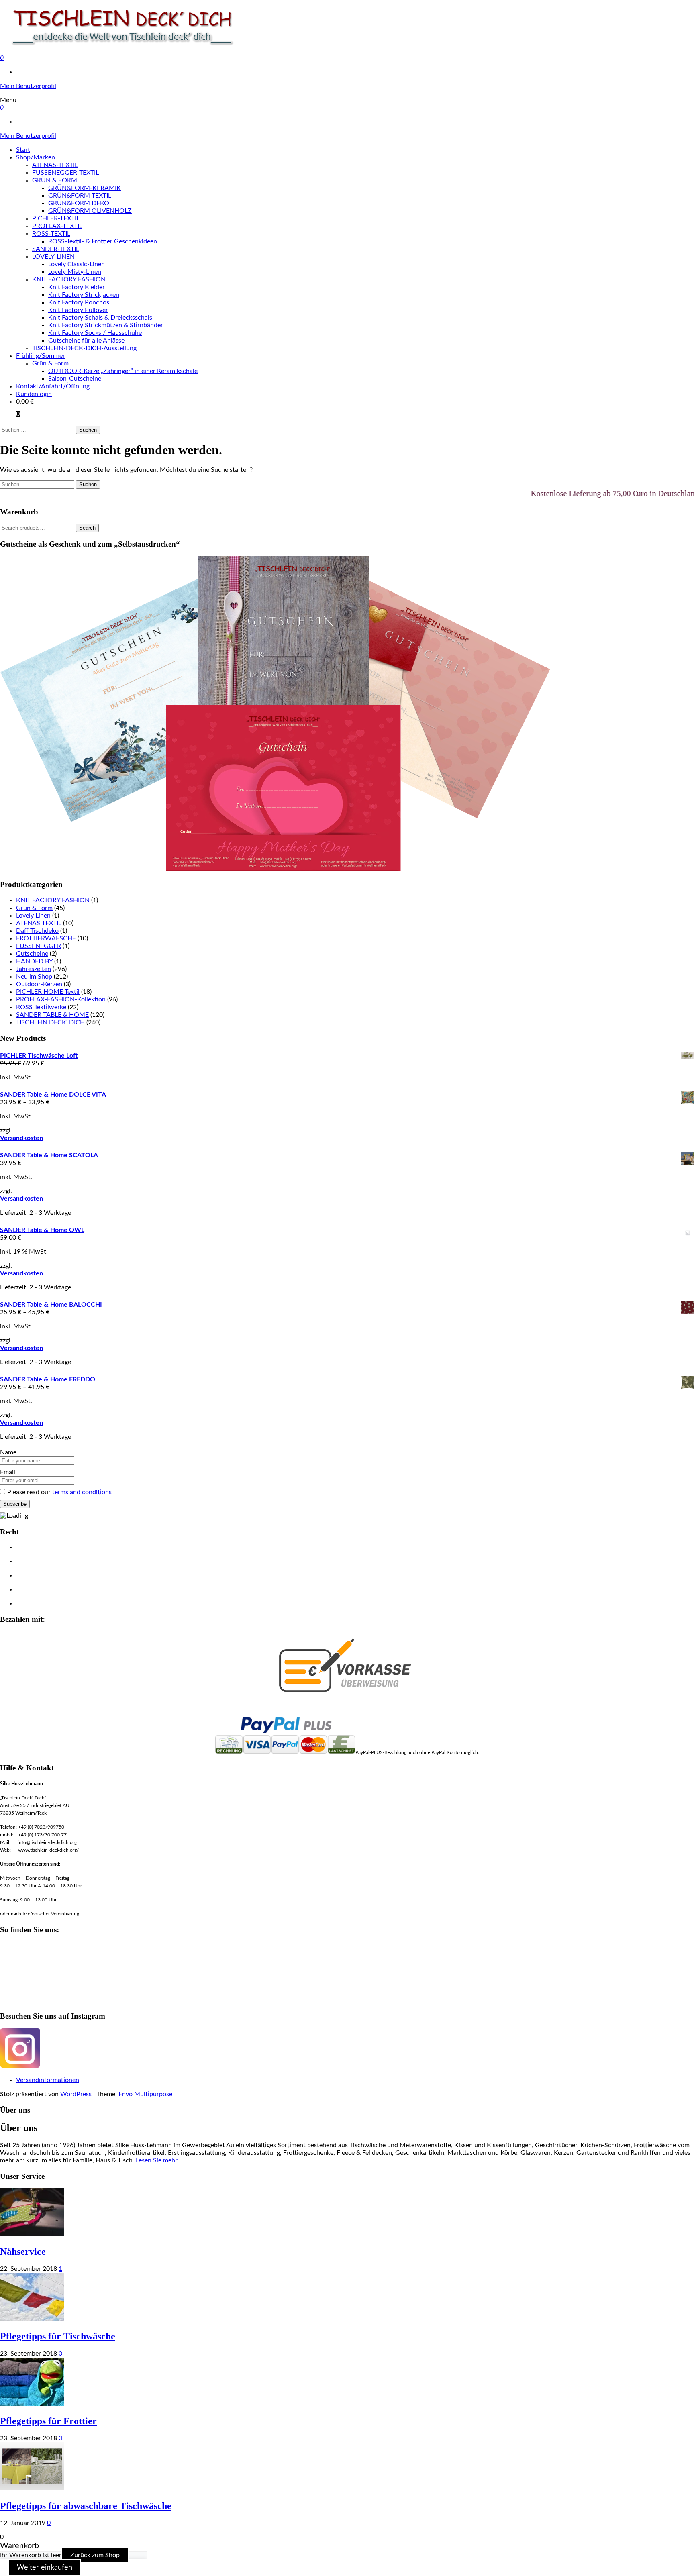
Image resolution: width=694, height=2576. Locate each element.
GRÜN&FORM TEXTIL (80, 196)
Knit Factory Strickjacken (84, 295)
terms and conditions (82, 1492)
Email (8, 1472)
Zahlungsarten (34, 1604)
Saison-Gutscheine (75, 379)
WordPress (76, 2094)
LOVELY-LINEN (53, 257)
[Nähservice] (32, 2234)
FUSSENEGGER (39, 946)
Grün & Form (50, 363)
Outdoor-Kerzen (39, 984)
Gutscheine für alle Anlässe (86, 341)
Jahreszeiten (34, 969)
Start (23, 150)
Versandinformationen (48, 2080)
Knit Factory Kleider (77, 287)
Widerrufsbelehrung (41, 1590)
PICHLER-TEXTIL (56, 218)
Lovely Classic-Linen (77, 264)
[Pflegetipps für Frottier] (32, 2404)
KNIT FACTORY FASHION (69, 279)
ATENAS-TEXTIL (55, 165)
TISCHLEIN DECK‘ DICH (50, 1022)
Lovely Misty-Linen (75, 272)
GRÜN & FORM (55, 180)
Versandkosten (21, 1138)
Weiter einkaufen (45, 2568)
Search (87, 528)
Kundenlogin (34, 394)
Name (8, 1452)
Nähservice (23, 2252)
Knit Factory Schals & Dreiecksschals (100, 318)
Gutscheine (32, 954)
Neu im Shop (34, 977)
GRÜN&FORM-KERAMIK (85, 188)
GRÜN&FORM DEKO (79, 203)
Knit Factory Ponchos (79, 302)
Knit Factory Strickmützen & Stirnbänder (106, 325)
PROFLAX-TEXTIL (57, 226)
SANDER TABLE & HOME (52, 1015)
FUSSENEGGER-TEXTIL (65, 173)
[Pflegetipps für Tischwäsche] (32, 2319)
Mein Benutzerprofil (28, 86)
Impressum (30, 1576)
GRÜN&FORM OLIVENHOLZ (90, 211)
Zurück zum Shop (95, 2555)
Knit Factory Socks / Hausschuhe (95, 333)
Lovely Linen (33, 916)
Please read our (59, 1492)
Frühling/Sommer (41, 356)
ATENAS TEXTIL (39, 923)
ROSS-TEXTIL (51, 234)
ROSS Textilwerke (41, 1007)
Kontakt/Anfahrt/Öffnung (53, 386)
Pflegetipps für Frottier (48, 2421)
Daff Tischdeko (37, 931)
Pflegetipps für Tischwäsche (58, 2336)
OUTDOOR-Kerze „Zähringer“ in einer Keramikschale (123, 371)
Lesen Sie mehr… (159, 2160)
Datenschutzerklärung (43, 1562)
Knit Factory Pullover (78, 310)
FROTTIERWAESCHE (46, 938)
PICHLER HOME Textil (48, 992)
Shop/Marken (36, 157)
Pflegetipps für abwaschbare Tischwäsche (86, 2506)
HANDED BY (34, 961)
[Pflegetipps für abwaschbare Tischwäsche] (32, 2488)
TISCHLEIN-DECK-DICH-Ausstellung (84, 348)
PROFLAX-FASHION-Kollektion (61, 999)
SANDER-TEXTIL (56, 249)
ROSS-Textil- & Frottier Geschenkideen (103, 241)
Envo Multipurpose (145, 2094)
